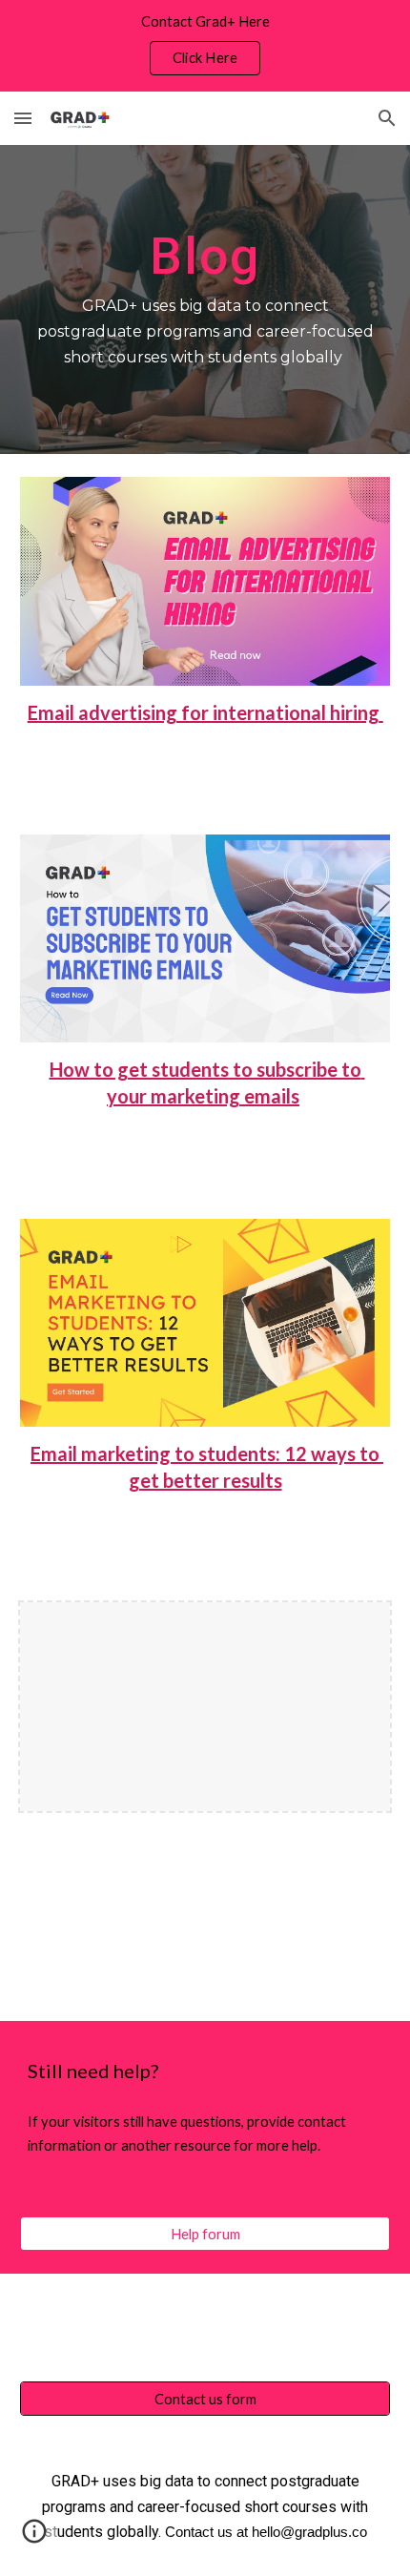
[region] (205, 46)
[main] (205, 299)
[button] (23, 118)
